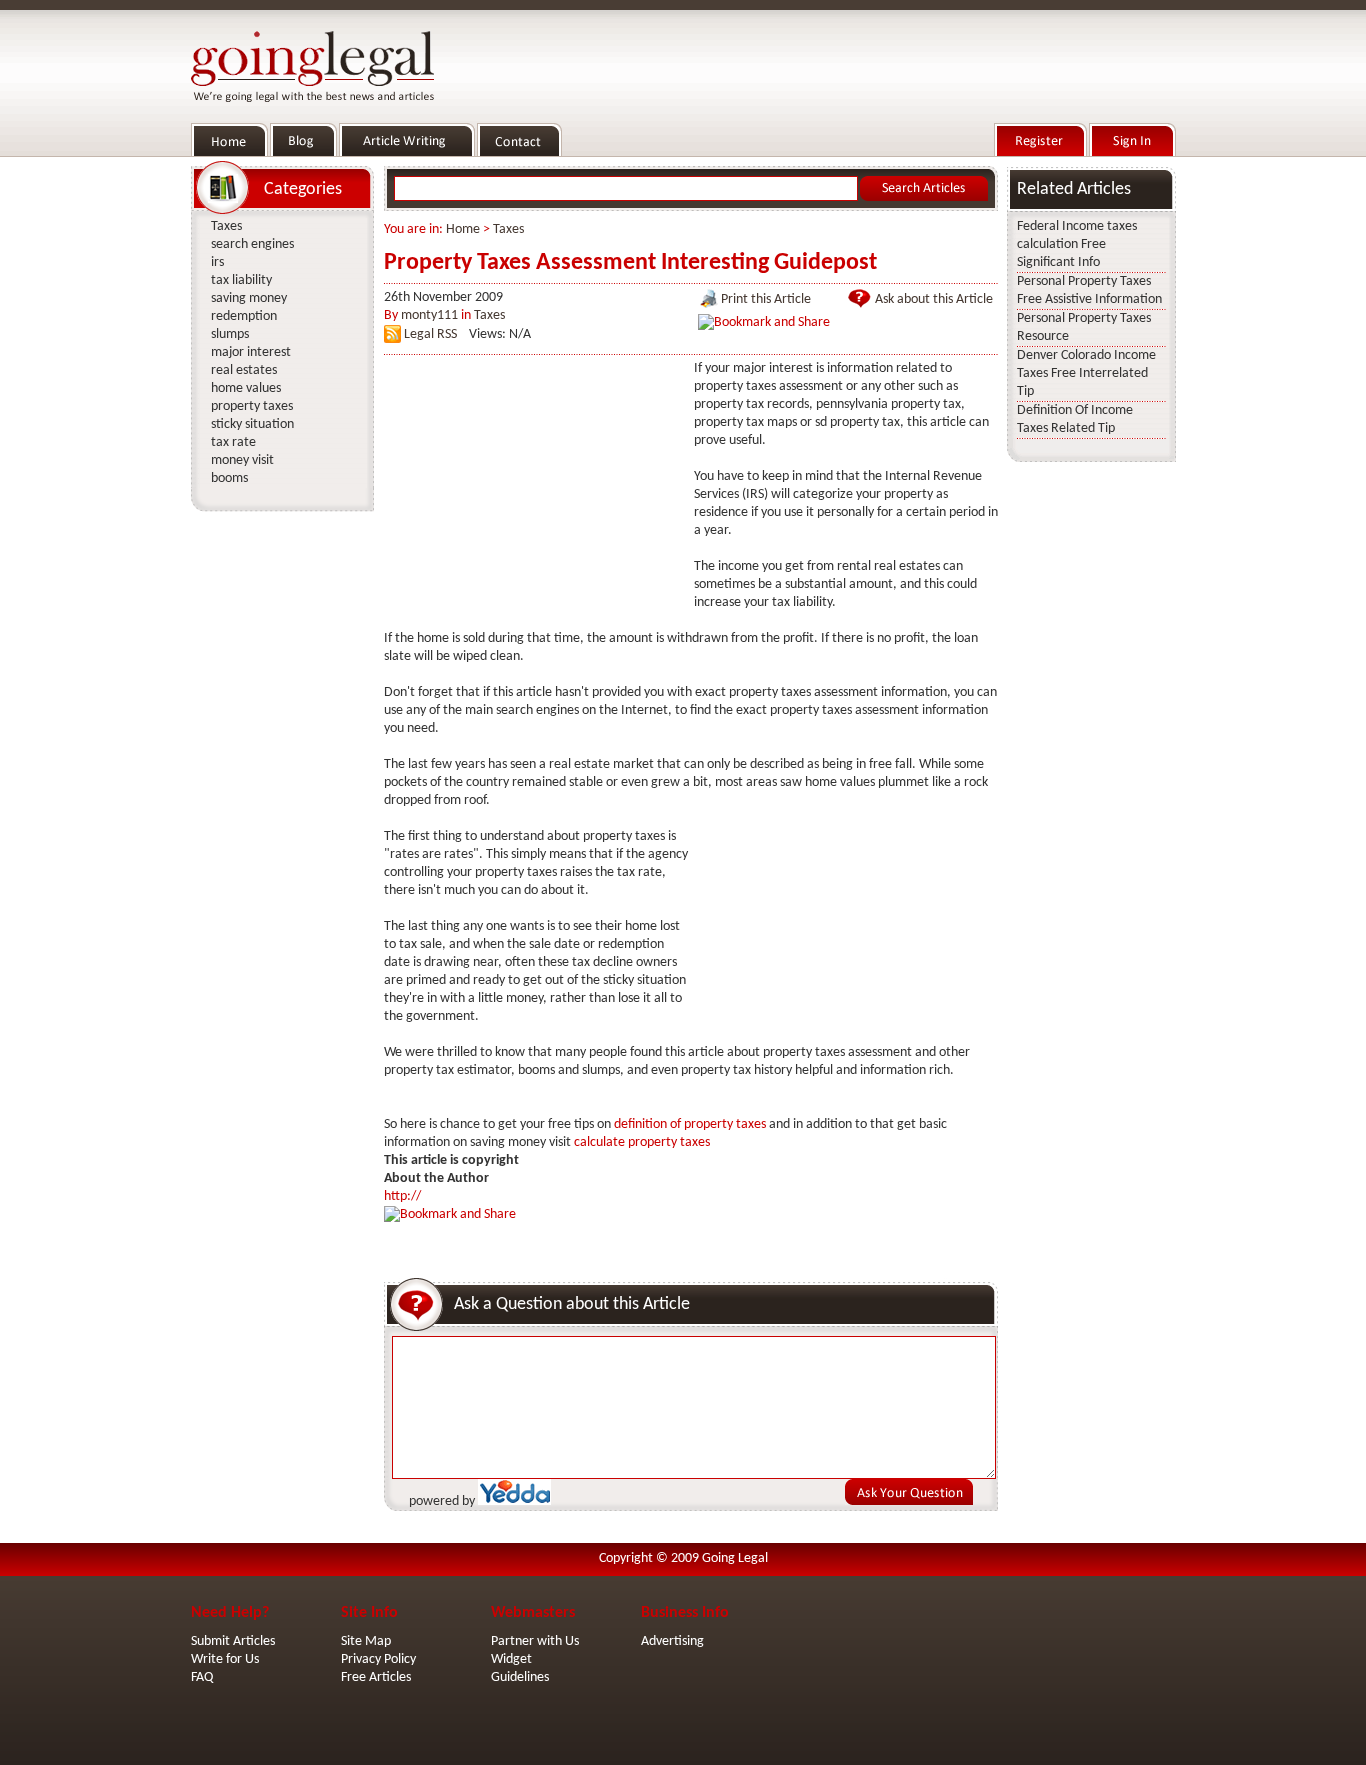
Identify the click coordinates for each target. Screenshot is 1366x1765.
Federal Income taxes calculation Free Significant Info (1077, 244)
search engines (252, 244)
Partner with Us (535, 1641)
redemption (244, 316)
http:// (402, 1196)
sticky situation (252, 424)
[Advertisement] (534, 485)
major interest (251, 352)
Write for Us (225, 1659)
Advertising (672, 1641)
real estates (244, 370)
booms (229, 478)
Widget (511, 1659)
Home (463, 229)
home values (246, 388)
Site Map (366, 1641)
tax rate (233, 442)
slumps (230, 334)
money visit (242, 460)
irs (217, 262)
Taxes (508, 229)
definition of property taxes (690, 1124)
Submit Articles (233, 1641)
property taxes (252, 406)
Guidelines (520, 1677)
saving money (249, 298)
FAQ (202, 1677)
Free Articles (376, 1677)
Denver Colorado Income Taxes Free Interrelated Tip (1086, 373)
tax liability (241, 280)
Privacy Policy (378, 1659)
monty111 (429, 315)
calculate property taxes (642, 1142)
